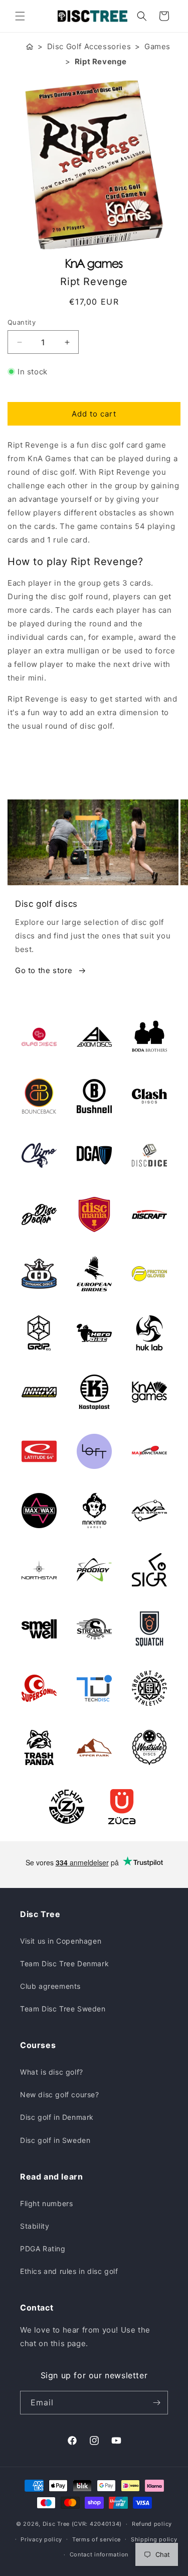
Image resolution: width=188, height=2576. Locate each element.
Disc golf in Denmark (57, 2117)
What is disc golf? (52, 2072)
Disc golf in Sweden (55, 2140)
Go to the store (44, 970)
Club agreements (50, 1986)
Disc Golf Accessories (89, 46)
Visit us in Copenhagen (61, 1941)
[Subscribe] (156, 2403)
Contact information (99, 2554)
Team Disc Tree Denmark (64, 1963)
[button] (20, 16)
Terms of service (97, 2539)
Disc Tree (56, 2524)
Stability (35, 2226)
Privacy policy (41, 2539)
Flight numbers (46, 2203)
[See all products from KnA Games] (94, 265)
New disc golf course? (60, 2094)
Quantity (22, 322)
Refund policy (152, 2524)
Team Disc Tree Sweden (63, 2009)
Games (157, 46)
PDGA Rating (43, 2249)
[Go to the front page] (30, 46)
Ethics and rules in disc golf (69, 2271)
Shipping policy (154, 2539)
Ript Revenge (101, 61)
